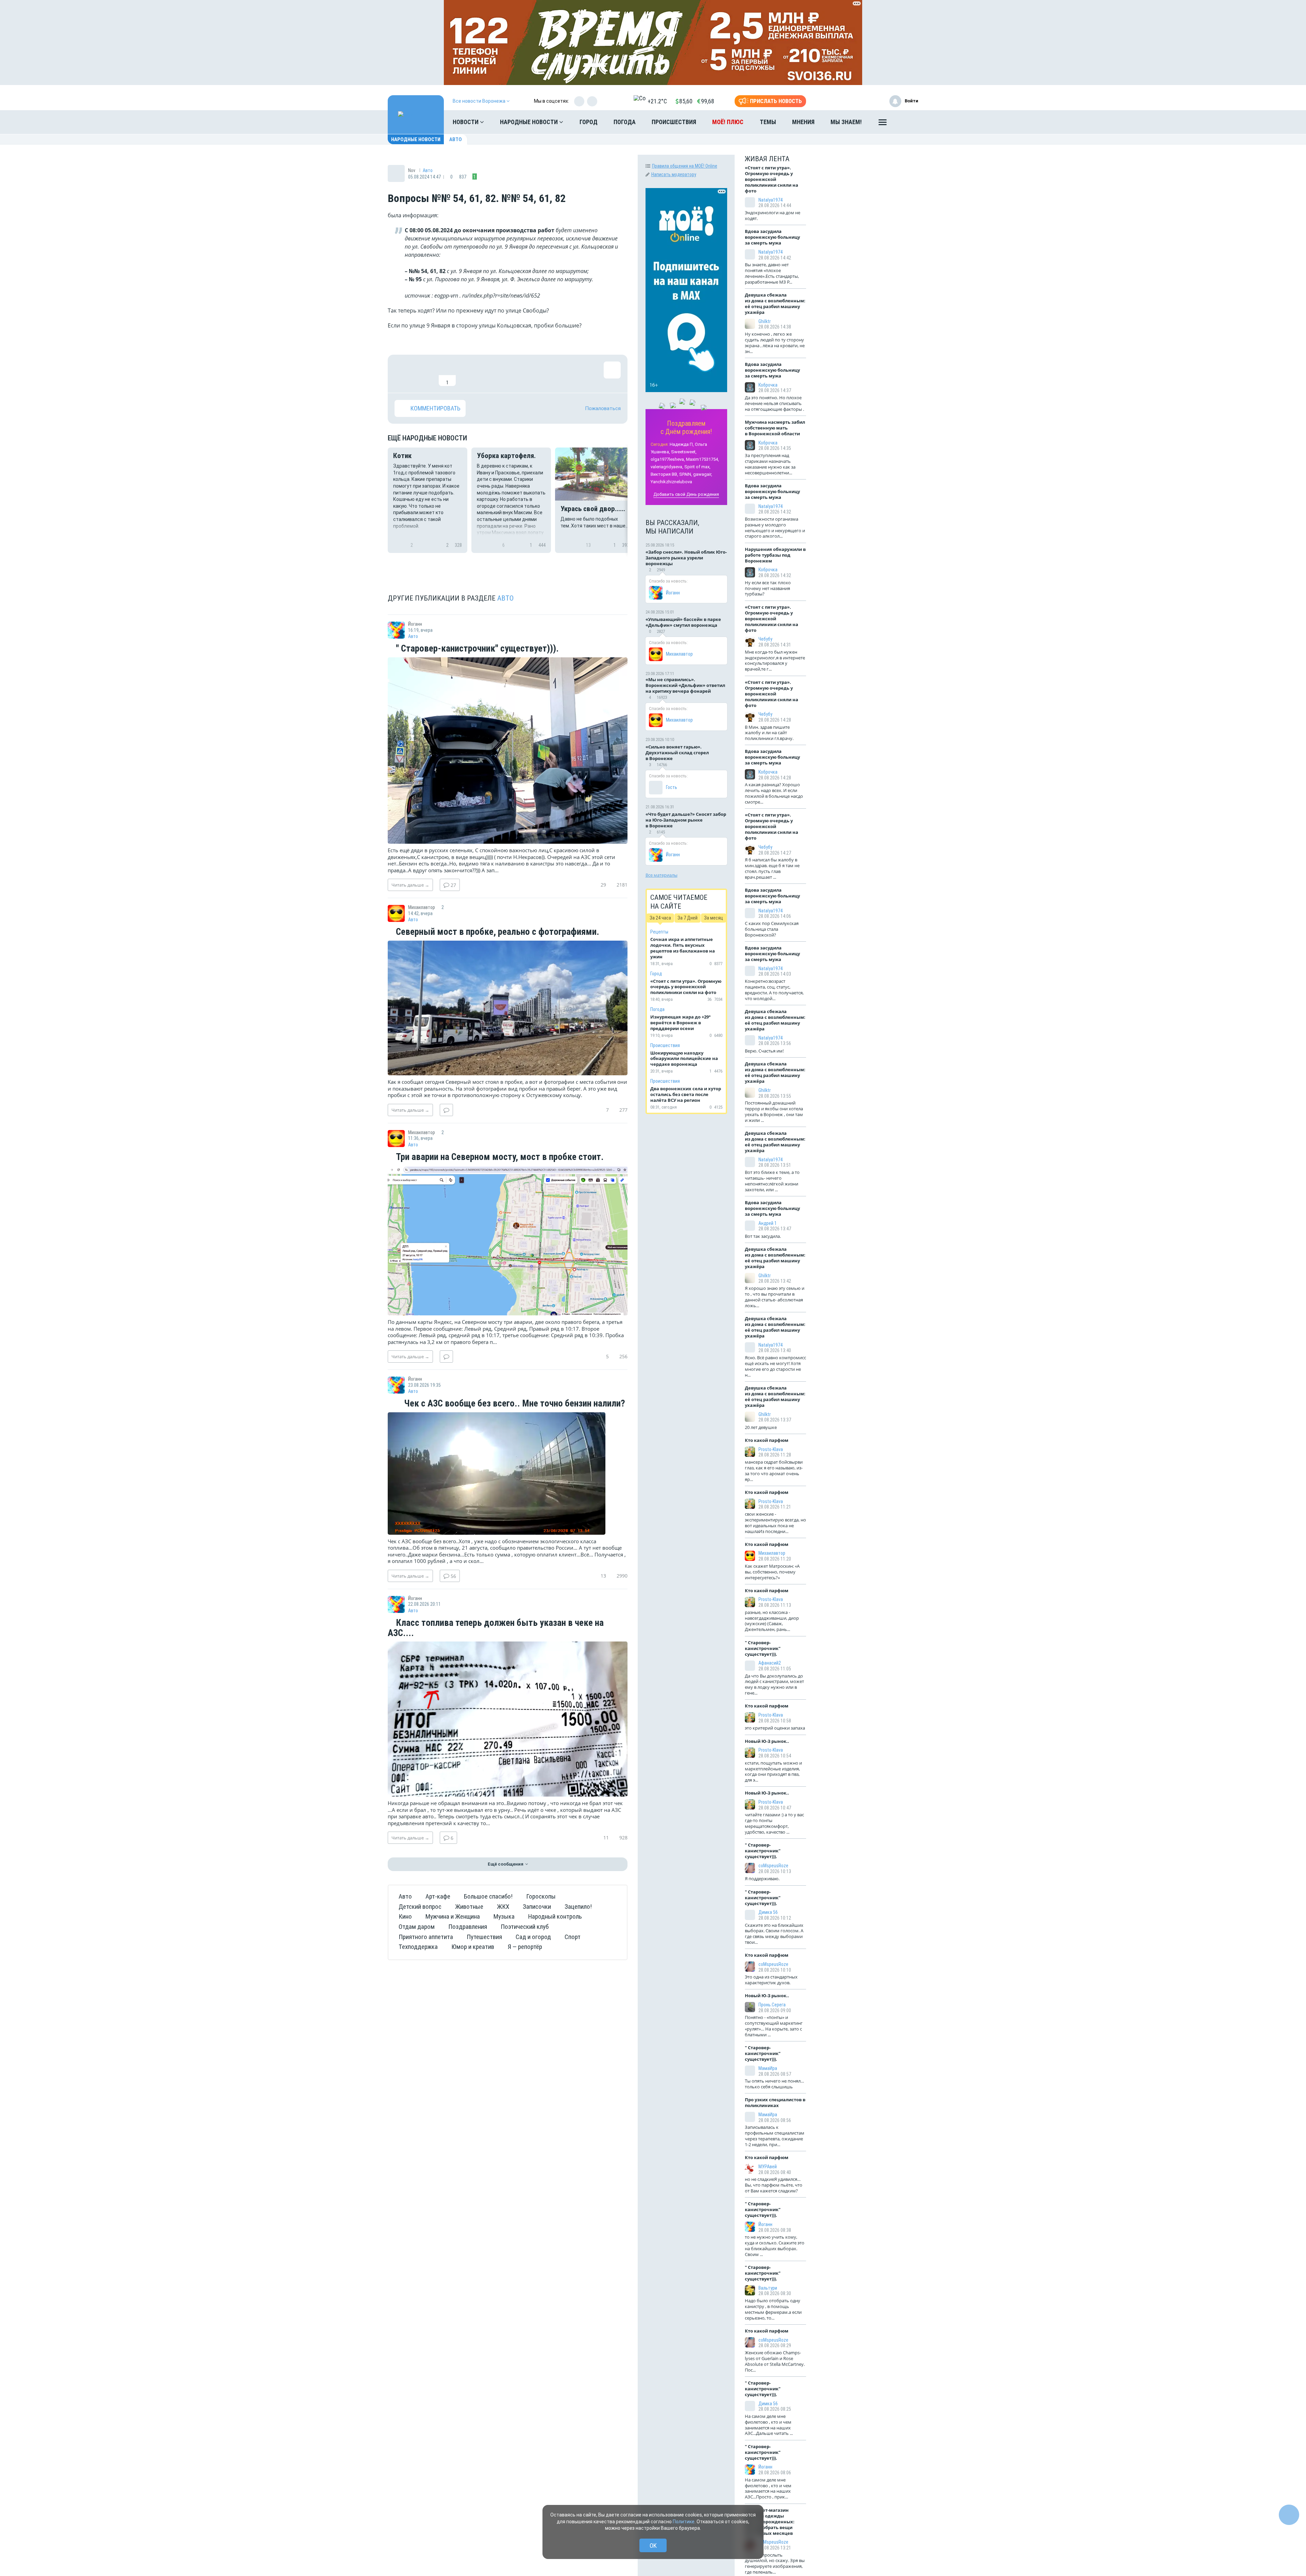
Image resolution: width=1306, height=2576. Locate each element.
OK (653, 2546)
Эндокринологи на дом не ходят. (773, 215)
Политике (684, 2522)
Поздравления (468, 1927)
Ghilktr (765, 321)
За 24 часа (660, 918)
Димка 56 (768, 1912)
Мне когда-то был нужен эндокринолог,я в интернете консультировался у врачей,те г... (775, 661)
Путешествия (484, 1937)
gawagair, (703, 474)
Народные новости (530, 122)
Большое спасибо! (488, 1896)
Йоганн (673, 593)
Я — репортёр (525, 1947)
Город (589, 122)
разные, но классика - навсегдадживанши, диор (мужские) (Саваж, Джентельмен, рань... (772, 1621)
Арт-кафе (438, 1896)
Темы (768, 122)
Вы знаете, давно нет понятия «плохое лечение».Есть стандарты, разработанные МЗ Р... (772, 273)
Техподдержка (418, 1947)
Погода (625, 122)
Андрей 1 (768, 1223)
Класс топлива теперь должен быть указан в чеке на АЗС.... (496, 1628)
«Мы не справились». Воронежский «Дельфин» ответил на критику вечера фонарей (685, 685)
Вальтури (768, 2288)
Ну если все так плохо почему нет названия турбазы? (768, 588)
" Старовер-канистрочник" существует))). (476, 649)
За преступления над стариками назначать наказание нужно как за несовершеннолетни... (770, 464)
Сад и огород (533, 1937)
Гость (672, 787)
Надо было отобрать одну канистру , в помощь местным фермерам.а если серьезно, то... (773, 2309)
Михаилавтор (679, 654)
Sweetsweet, (684, 452)
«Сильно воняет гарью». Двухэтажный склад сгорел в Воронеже (677, 753)
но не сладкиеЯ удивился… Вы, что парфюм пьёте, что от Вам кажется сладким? (774, 2185)
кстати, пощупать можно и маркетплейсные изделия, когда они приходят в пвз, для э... (773, 1772)
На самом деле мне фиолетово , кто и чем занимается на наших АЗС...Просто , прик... (768, 2488)
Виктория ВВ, (664, 474)
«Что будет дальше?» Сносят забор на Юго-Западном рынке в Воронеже (686, 820)
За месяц (714, 918)
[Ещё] (883, 124)
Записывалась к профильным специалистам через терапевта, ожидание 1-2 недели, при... (775, 2136)
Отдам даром (417, 1927)
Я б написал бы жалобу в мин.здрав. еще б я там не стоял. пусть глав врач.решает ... (772, 868)
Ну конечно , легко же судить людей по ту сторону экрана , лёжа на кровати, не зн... (775, 343)
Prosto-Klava (771, 1449)
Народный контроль (555, 1916)
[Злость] (514, 374)
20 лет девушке (761, 1427)
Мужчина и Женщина (453, 1916)
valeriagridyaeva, (667, 467)
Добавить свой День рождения (686, 494)
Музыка (504, 1916)
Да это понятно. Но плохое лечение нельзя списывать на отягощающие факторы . (774, 403)
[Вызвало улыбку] (425, 374)
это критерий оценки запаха (775, 1728)
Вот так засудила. (763, 1236)
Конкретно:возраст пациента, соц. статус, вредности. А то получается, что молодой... (774, 990)
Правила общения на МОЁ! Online (685, 166)
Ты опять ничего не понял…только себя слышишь (774, 2084)
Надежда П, (682, 444)
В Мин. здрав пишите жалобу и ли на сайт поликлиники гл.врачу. (769, 733)
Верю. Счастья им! (764, 1051)
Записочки (537, 1907)
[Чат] (1289, 2515)
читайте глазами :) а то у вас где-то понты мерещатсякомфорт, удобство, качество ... (774, 1823)
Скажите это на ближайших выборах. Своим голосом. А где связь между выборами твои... (774, 1934)
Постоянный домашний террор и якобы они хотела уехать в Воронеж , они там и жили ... (774, 1112)
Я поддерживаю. (762, 1879)
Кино (405, 1916)
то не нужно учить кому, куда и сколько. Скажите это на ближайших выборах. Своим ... (775, 2246)
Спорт (573, 1937)
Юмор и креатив (473, 1947)
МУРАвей (768, 2167)
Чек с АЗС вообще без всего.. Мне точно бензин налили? (514, 1404)
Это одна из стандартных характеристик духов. (771, 1980)
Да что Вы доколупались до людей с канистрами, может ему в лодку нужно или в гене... (774, 1685)
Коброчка (768, 385)
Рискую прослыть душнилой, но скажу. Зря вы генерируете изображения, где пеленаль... (775, 2564)
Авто (456, 139)
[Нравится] (403, 374)
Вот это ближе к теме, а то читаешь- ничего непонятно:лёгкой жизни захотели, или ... (772, 1181)
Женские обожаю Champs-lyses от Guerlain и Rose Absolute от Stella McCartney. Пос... (775, 2361)
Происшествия (674, 122)
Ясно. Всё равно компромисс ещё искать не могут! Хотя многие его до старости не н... (775, 1366)
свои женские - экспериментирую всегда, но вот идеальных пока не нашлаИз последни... (775, 1523)
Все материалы (662, 875)
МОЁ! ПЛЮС (728, 122)
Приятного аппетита (426, 1937)
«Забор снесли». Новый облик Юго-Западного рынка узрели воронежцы (686, 558)
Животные (469, 1907)
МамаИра (768, 2068)
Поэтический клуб (525, 1927)
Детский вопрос (420, 1907)
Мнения (803, 122)
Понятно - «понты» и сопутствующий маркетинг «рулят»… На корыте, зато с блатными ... (774, 2026)
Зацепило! (578, 1907)
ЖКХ (503, 1907)
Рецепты (659, 932)
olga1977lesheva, (668, 459)
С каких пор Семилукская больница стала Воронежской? (772, 929)
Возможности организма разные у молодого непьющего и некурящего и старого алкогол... (775, 528)
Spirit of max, (697, 467)
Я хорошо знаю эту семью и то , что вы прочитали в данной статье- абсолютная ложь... (775, 1297)
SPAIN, (686, 474)
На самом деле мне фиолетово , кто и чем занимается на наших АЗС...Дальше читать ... (769, 2425)
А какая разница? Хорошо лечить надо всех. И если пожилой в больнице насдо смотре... (774, 793)
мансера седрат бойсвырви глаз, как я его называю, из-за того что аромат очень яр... (774, 1471)
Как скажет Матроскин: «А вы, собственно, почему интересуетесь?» (772, 1572)
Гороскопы (541, 1896)
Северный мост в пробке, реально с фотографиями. (497, 932)
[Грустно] (491, 374)
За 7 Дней (688, 918)
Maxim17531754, (702, 459)
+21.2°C (657, 101)
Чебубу (765, 639)
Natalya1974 (771, 200)
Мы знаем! (846, 122)
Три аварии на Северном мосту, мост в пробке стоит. (499, 1157)
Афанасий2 (770, 1663)
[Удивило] (469, 374)
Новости (466, 122)
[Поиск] (906, 122)
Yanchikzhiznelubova (671, 482)
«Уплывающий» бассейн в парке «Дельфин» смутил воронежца (683, 622)
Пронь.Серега (772, 2005)
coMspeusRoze (773, 1866)
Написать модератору (674, 174)
